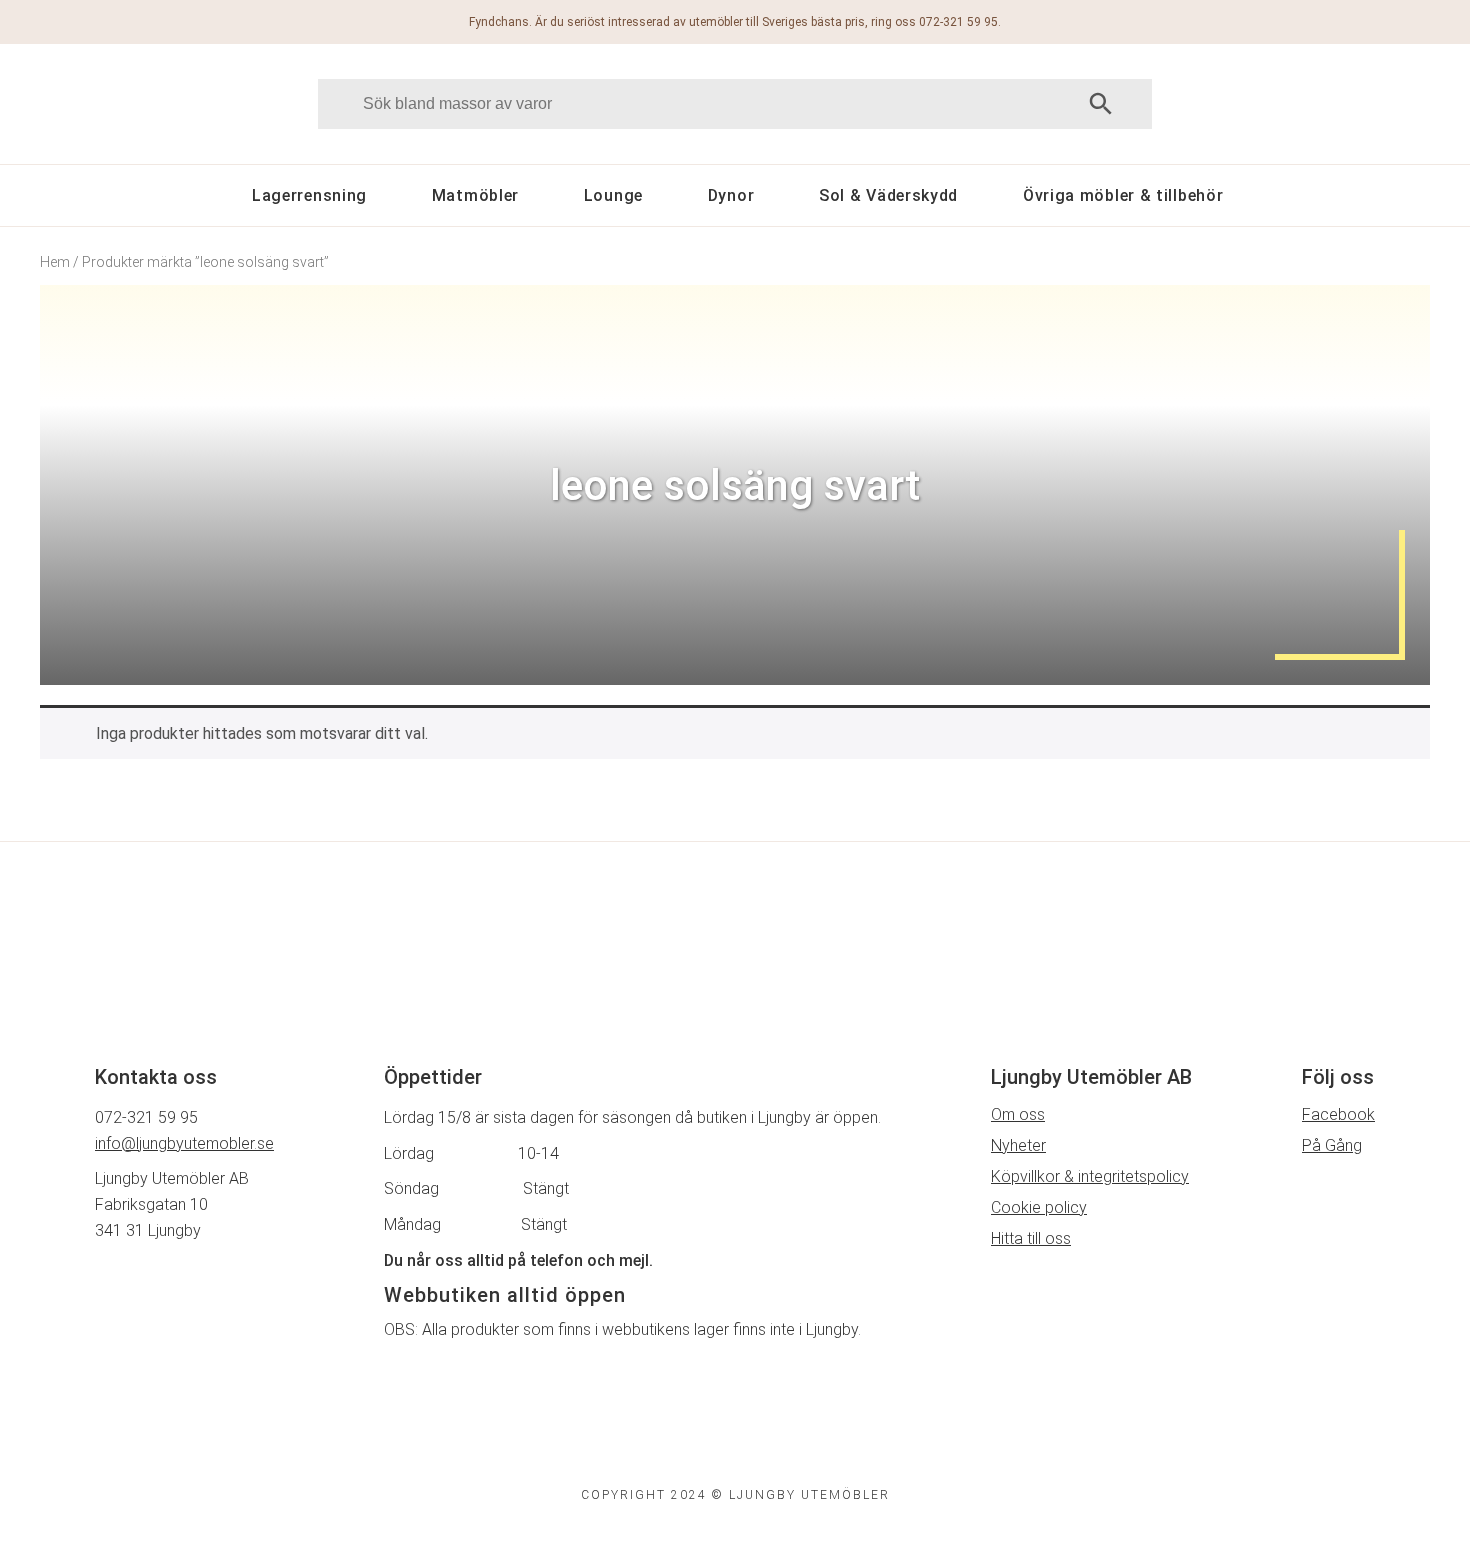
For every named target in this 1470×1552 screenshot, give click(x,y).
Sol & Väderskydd (888, 195)
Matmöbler (475, 195)
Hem (55, 262)
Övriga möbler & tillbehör (1123, 195)
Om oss (1018, 1114)
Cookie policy (1039, 1207)
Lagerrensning (309, 195)
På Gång (1332, 1145)
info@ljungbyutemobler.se (184, 1143)
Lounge (613, 195)
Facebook (1338, 1114)
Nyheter (1018, 1145)
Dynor (731, 195)
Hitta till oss (1031, 1238)
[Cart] (1342, 103)
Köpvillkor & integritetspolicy (1090, 1176)
